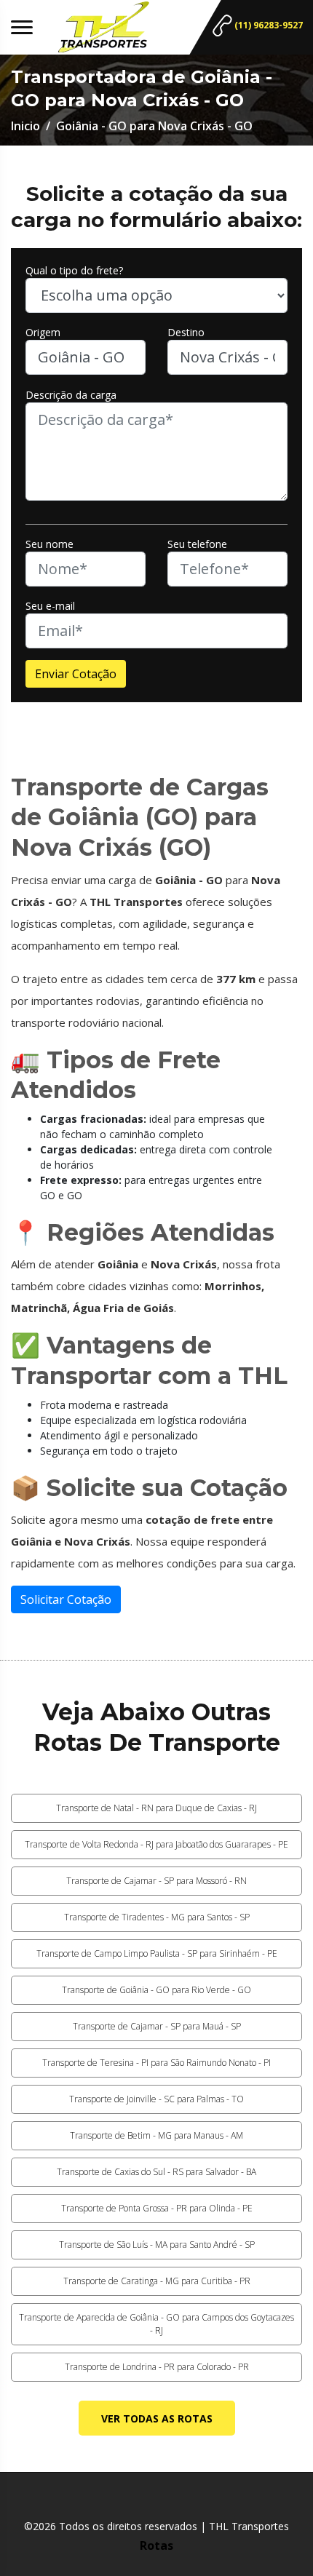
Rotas (156, 2545)
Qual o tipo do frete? (74, 270)
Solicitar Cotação (66, 1599)
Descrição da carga (71, 395)
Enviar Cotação (76, 674)
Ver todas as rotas (157, 2418)
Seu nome (49, 544)
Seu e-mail (50, 606)
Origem (43, 332)
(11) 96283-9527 (268, 25)
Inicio (25, 126)
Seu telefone (197, 544)
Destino (186, 332)
